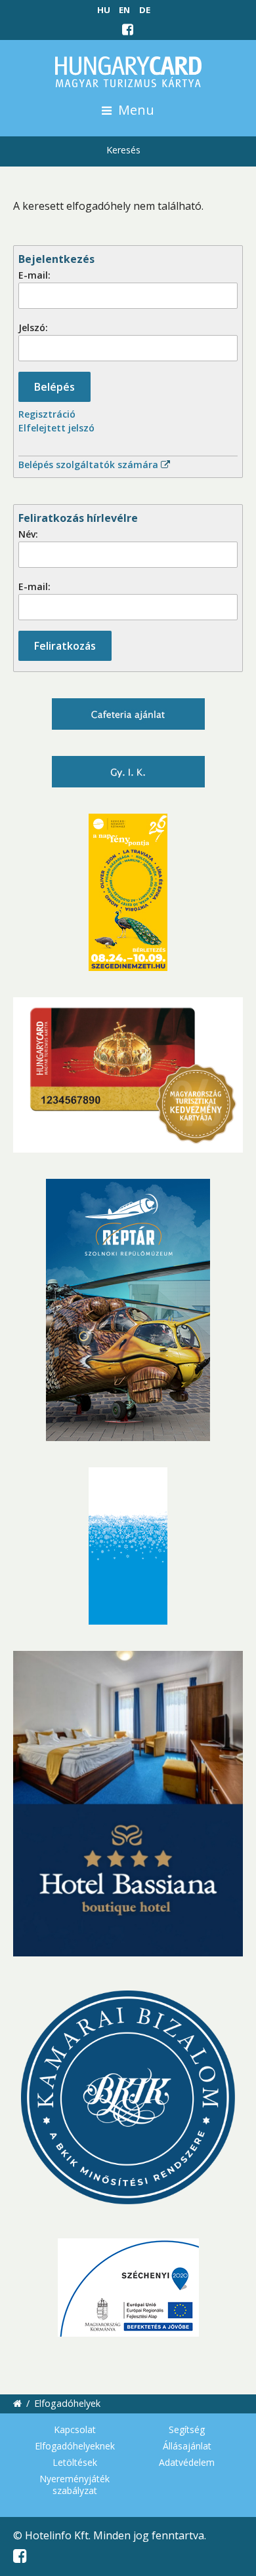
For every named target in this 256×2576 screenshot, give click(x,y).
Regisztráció (47, 414)
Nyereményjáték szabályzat (75, 2485)
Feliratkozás (65, 646)
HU (104, 10)
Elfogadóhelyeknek (75, 2446)
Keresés (123, 150)
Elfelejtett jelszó (56, 428)
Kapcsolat (75, 2429)
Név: (28, 534)
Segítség (187, 2429)
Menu (135, 110)
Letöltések (75, 2462)
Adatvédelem (187, 2462)
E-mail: (34, 275)
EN (124, 10)
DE (145, 10)
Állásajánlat (187, 2446)
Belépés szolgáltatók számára (90, 465)
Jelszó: (33, 327)
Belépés (54, 387)
